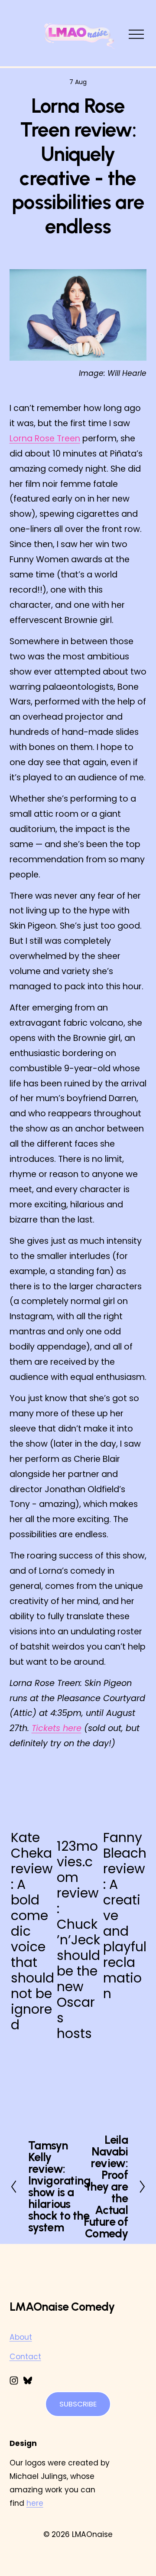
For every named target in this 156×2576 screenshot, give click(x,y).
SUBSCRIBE (78, 2404)
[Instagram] (14, 2380)
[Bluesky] (28, 2380)
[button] (132, 1770)
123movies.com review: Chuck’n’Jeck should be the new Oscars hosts (78, 1940)
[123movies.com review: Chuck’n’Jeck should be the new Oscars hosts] (78, 1806)
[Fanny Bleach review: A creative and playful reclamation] (125, 1802)
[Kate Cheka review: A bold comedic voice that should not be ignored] (32, 1802)
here (35, 2503)
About (21, 2337)
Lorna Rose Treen (45, 439)
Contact (25, 2357)
